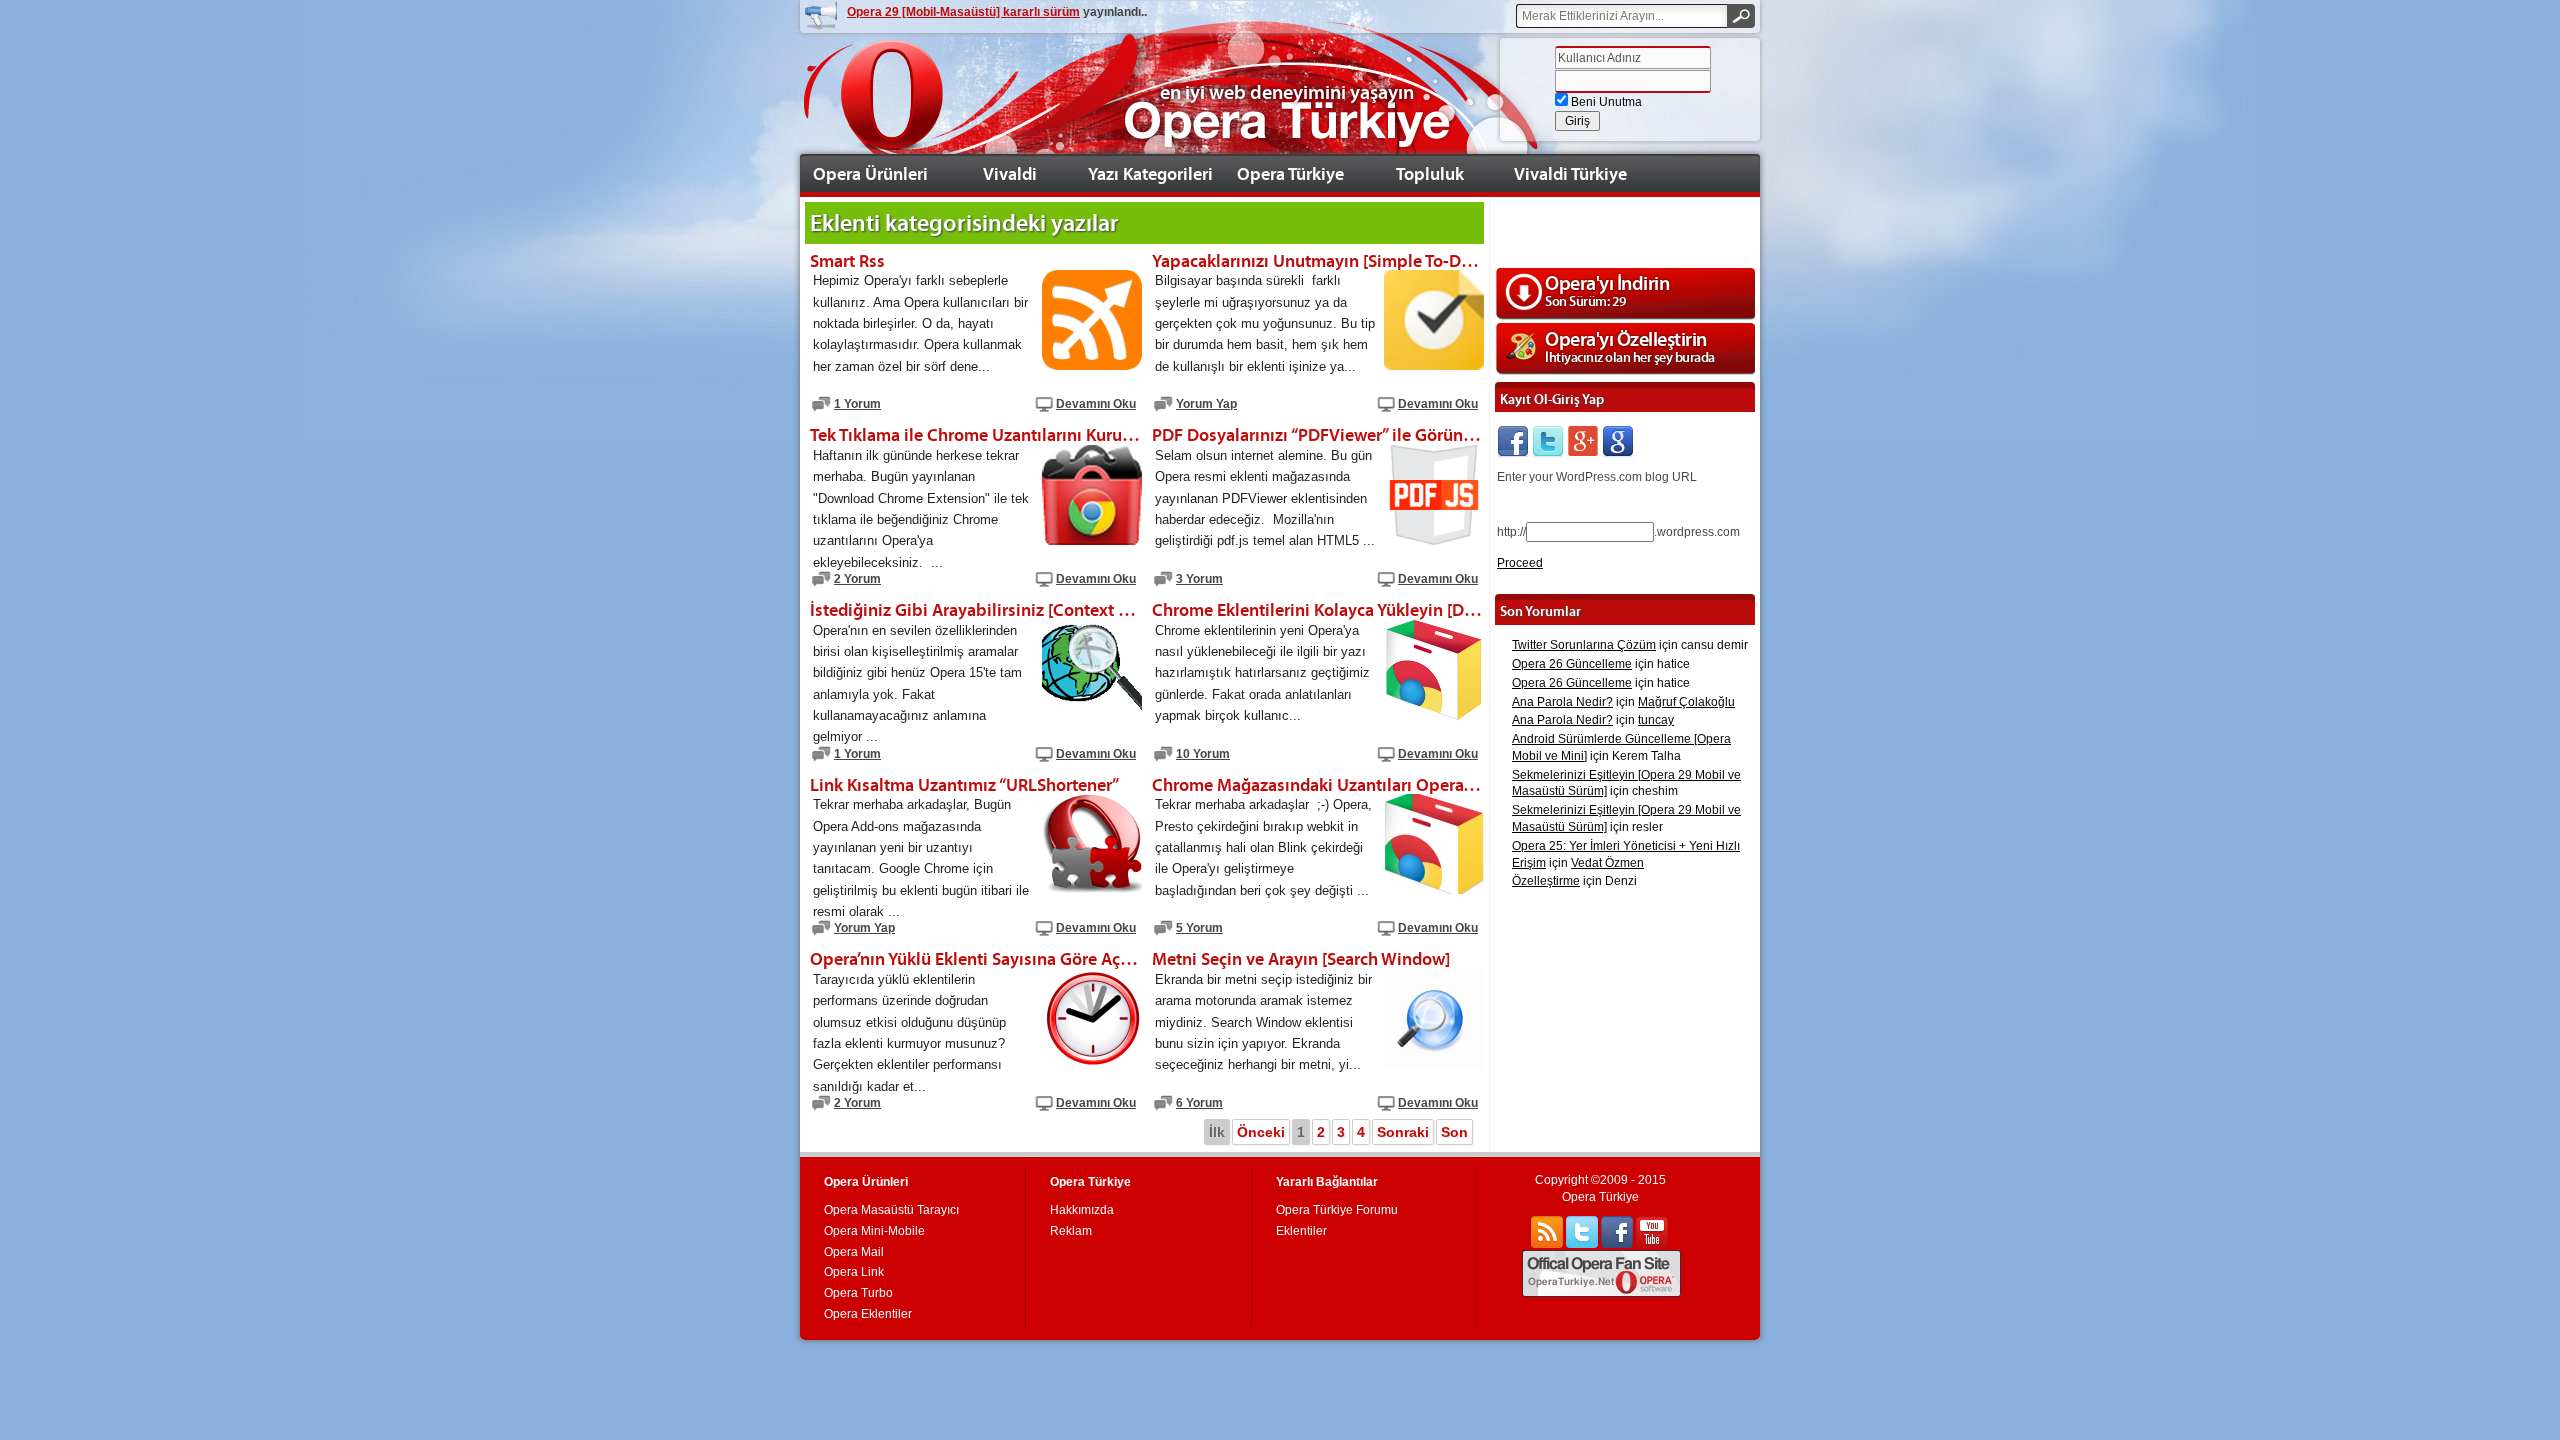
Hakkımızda (1082, 1210)
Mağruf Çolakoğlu (1686, 702)
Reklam (1071, 1231)
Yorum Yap (1206, 404)
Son (1454, 1132)
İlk (1217, 1132)
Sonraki (1403, 1132)
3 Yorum (1199, 579)
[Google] (1618, 442)
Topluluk (1430, 173)
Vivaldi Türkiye (1570, 173)
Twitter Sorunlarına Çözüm (1584, 645)
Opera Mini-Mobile (874, 1231)
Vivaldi (1010, 173)
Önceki (1261, 1132)
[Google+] (1583, 442)
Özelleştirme (1546, 881)
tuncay (1656, 720)
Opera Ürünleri (870, 173)
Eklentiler (1301, 1231)
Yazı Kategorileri (1150, 173)
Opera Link (854, 1272)
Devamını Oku (1096, 404)
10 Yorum (1203, 754)
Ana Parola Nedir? (1562, 702)
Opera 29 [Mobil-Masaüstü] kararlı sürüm (963, 12)
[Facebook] (1513, 442)
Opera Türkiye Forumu (1337, 1210)
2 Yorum (857, 579)
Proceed (1520, 563)
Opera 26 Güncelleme (1572, 664)
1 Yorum (857, 404)
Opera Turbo (858, 1293)
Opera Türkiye (1290, 173)
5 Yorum (1199, 928)
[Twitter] (1548, 442)
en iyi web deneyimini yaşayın (1287, 92)
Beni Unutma (1605, 102)
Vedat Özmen (1607, 863)
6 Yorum (1199, 1103)
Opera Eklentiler (868, 1314)
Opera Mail (854, 1252)
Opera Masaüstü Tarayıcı (891, 1210)
